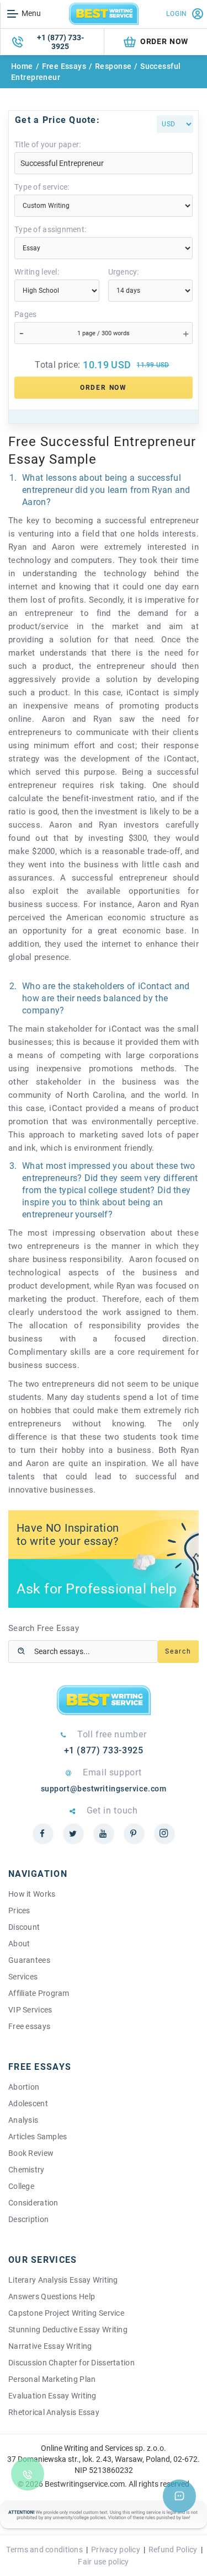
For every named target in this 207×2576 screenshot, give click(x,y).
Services (23, 1977)
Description (28, 2219)
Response (113, 66)
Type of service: (42, 187)
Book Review (31, 2153)
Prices (19, 1910)
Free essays (29, 2026)
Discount (24, 1927)
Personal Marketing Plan (52, 2379)
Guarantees (29, 1960)
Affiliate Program (39, 1993)
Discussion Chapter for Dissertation (71, 2363)
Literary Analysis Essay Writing (63, 2280)
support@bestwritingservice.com (104, 1789)
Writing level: (37, 272)
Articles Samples (38, 2137)
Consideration (33, 2203)
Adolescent (28, 2103)
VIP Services (30, 2010)
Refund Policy (173, 2550)
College (21, 2186)
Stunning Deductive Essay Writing (68, 2330)
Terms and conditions (44, 2550)
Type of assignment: (50, 229)
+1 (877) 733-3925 (60, 42)
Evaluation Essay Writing (52, 2396)
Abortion (24, 2087)
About (19, 1944)
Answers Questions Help (52, 2296)
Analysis (23, 2120)
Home (22, 66)
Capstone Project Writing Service (66, 2313)
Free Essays (64, 66)
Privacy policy (116, 2550)
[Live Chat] (179, 2496)
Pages (25, 314)
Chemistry (26, 2170)
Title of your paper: (48, 144)
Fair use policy (103, 2562)
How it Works (32, 1894)
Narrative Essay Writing (50, 2346)
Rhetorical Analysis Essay (54, 2412)
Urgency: (124, 272)
